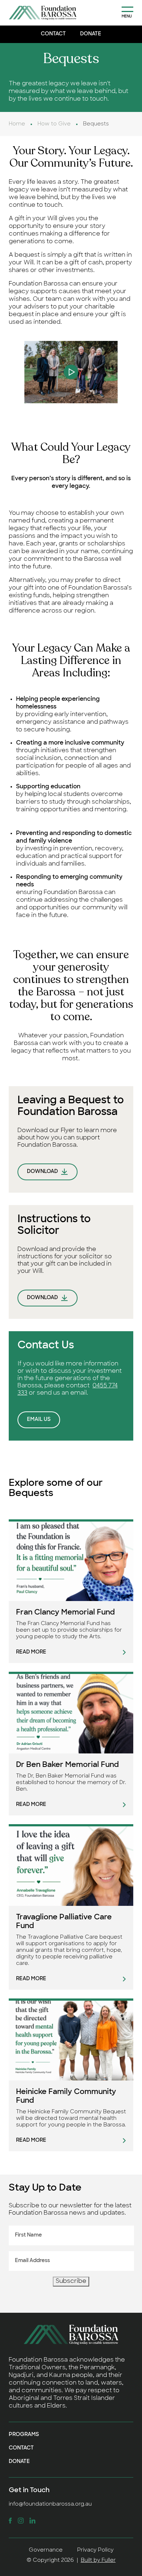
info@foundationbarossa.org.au (50, 2504)
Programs (24, 2435)
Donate (91, 34)
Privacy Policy (95, 2550)
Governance (46, 2550)
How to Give (54, 124)
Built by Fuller (98, 2561)
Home (17, 124)
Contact (53, 34)
